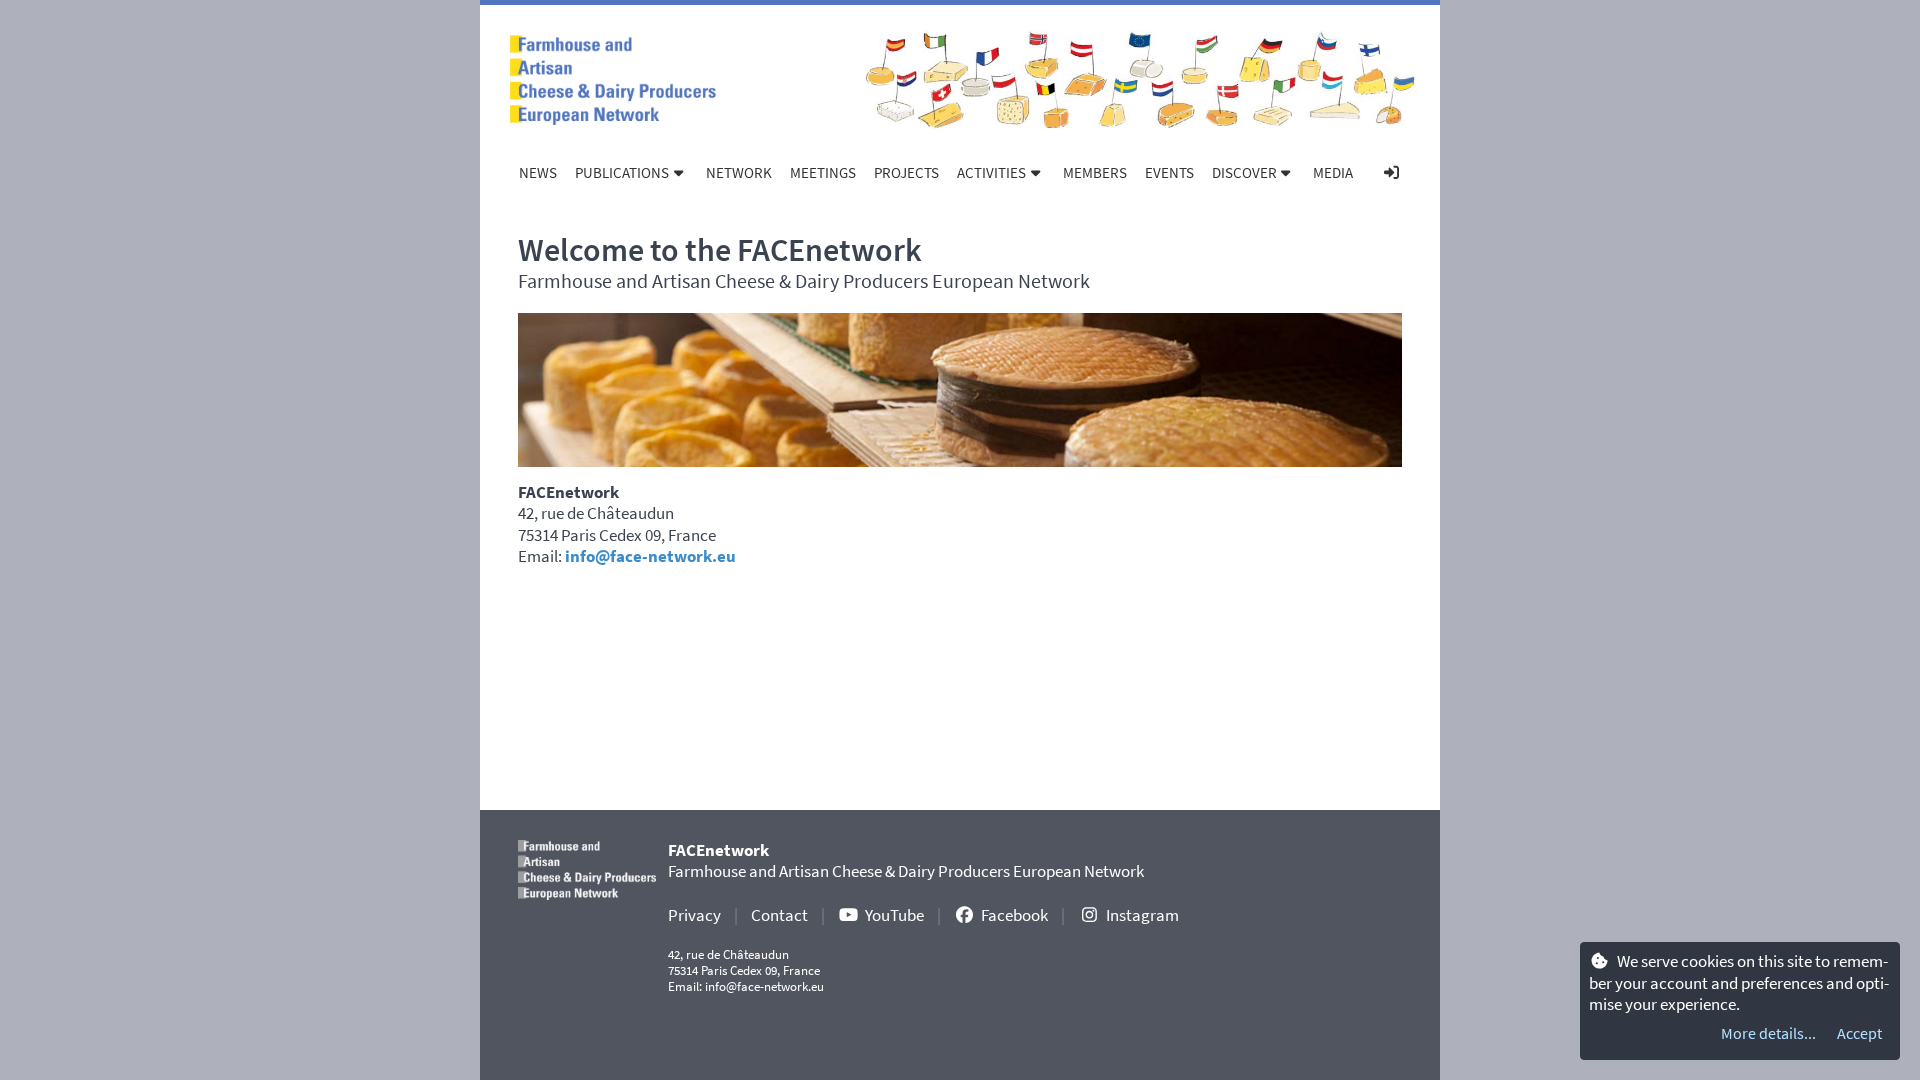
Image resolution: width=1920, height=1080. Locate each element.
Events (1169, 172)
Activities (991, 172)
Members (1095, 172)
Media (1333, 172)
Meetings (823, 172)
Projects (906, 172)
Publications (622, 172)
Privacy (694, 915)
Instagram (1142, 915)
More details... (1768, 1033)
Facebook (1014, 915)
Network (739, 172)
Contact (779, 915)
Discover (1244, 172)
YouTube (894, 915)
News (538, 172)
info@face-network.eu (650, 556)
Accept (1859, 1033)
